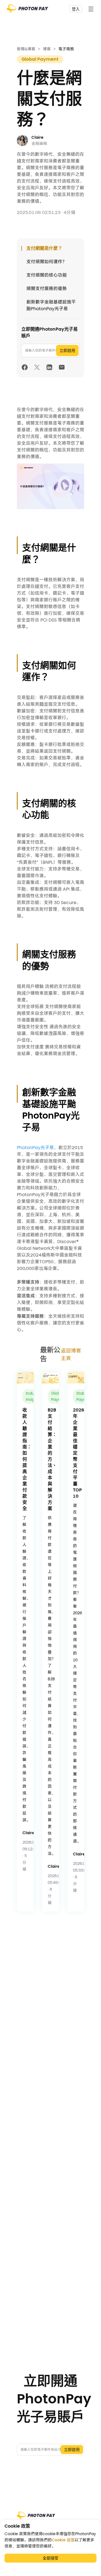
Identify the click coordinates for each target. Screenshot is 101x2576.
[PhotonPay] (27, 10)
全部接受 (50, 2558)
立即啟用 (67, 350)
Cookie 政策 (63, 2540)
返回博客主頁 (71, 1354)
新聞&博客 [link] (26, 49)
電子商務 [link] (66, 49)
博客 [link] (47, 49)
